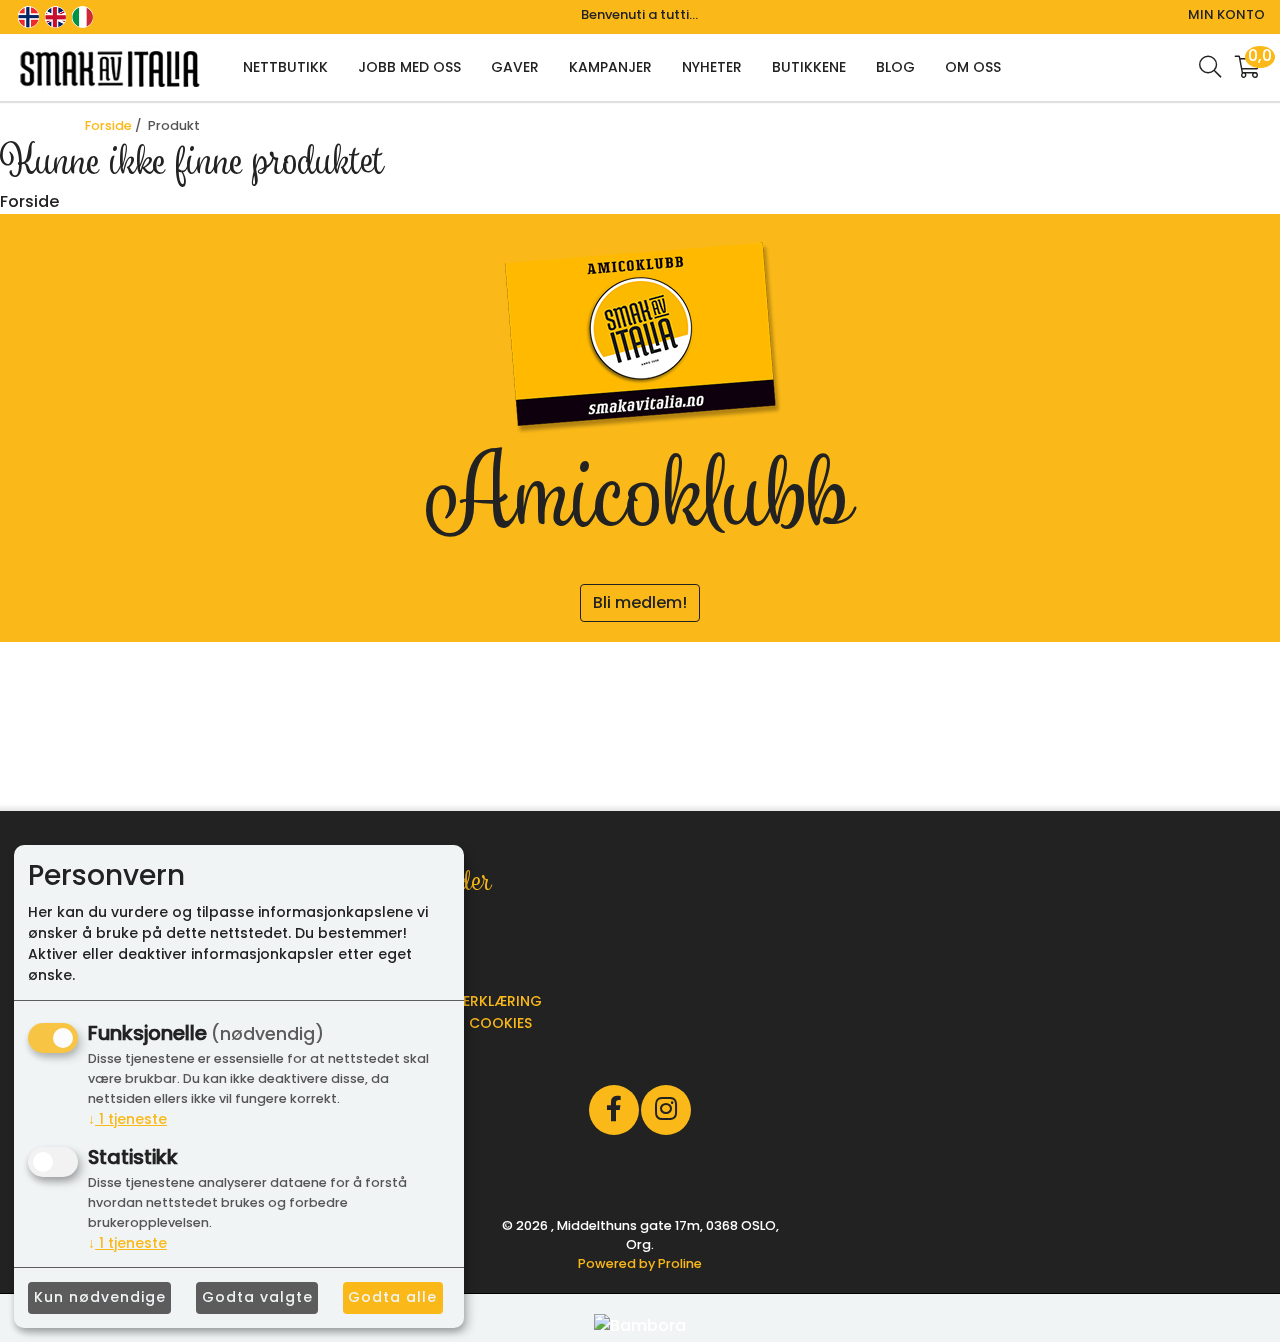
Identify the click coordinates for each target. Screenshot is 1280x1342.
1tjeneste (127, 1119)
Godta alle (392, 1297)
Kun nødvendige (100, 1297)
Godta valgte (257, 1297)
